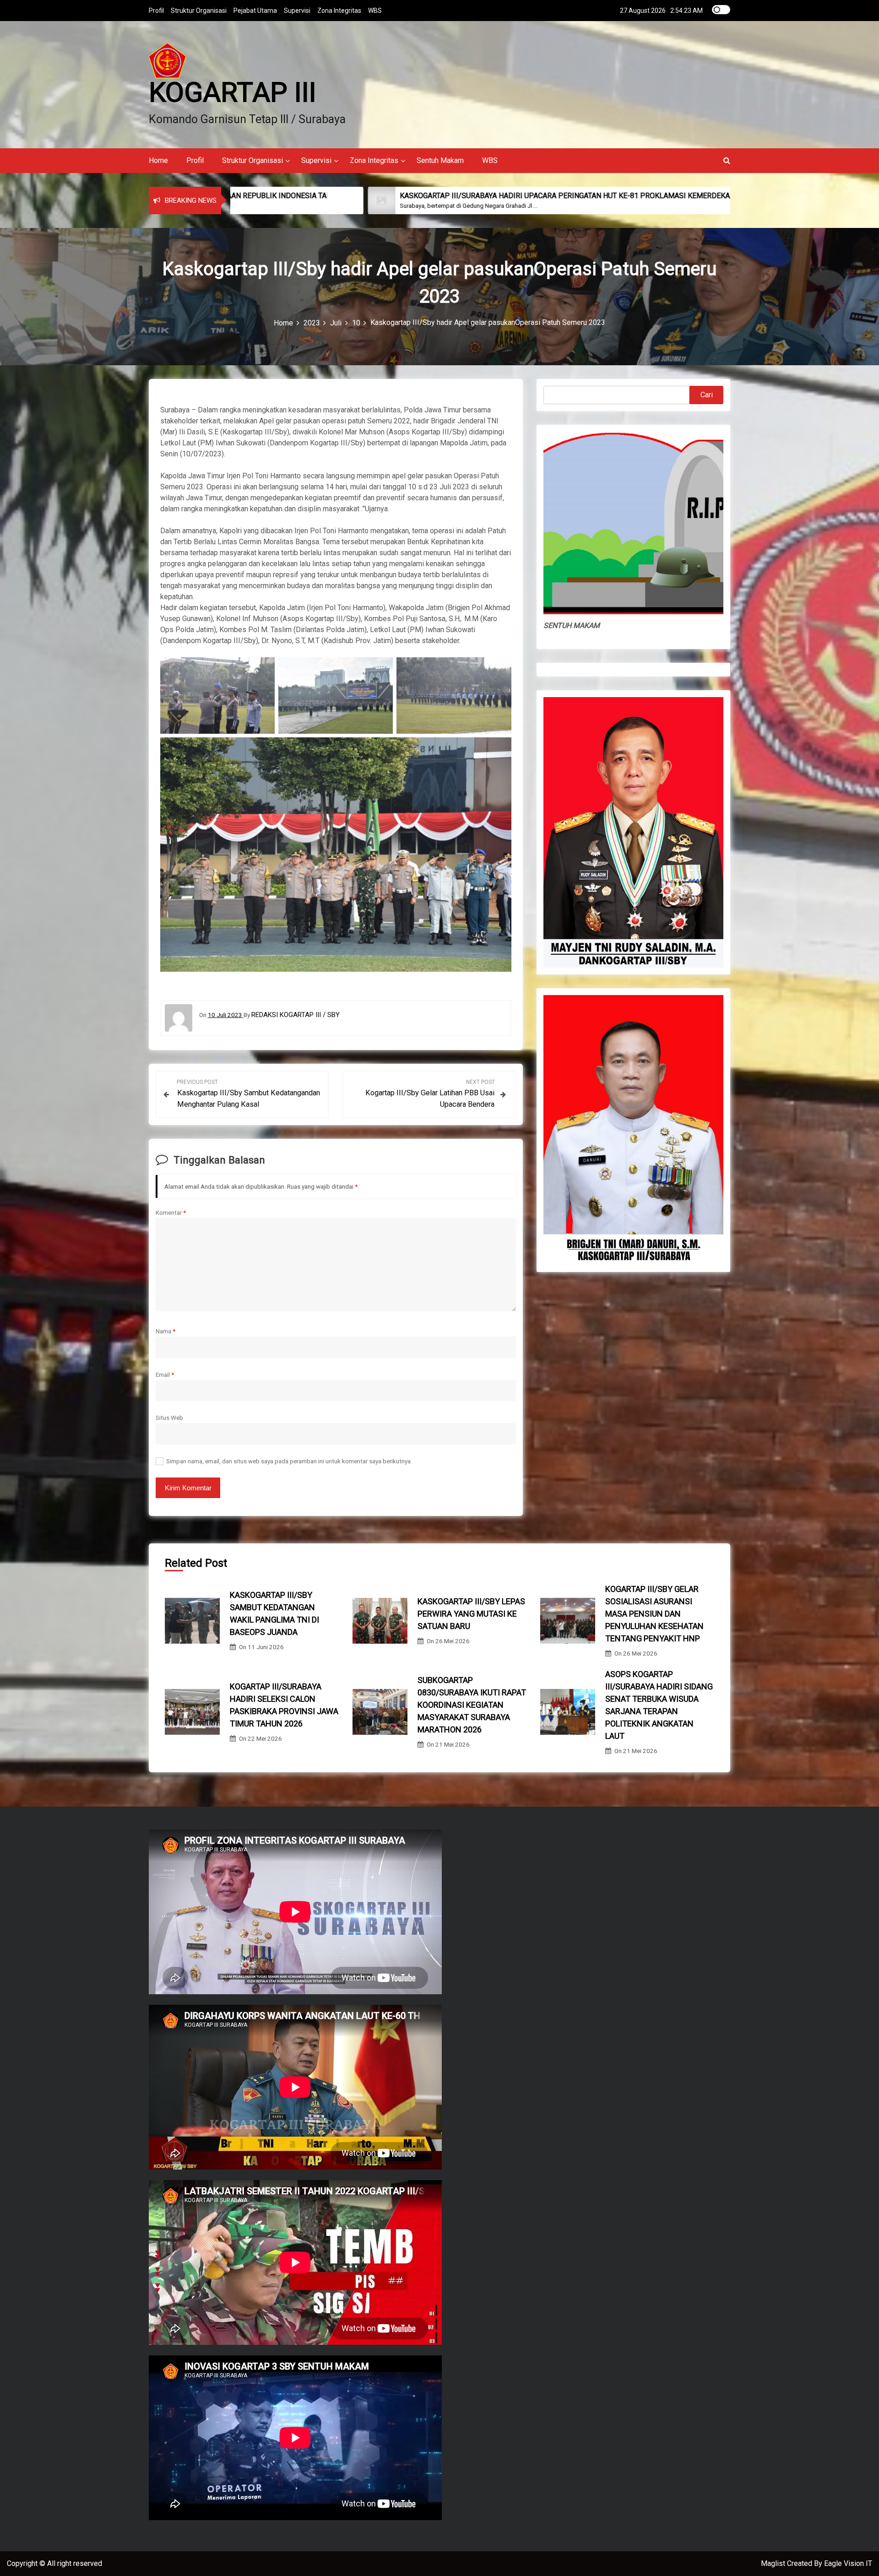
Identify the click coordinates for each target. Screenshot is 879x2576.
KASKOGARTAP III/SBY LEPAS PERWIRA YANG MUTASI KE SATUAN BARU (471, 1614)
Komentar (171, 1212)
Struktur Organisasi (199, 11)
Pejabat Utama (255, 11)
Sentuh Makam (440, 160)
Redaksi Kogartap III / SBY (296, 1015)
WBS (375, 11)
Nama (165, 1331)
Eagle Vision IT (848, 2563)
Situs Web (169, 1418)
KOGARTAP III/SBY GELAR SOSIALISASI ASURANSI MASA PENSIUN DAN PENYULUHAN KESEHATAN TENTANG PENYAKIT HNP (654, 1614)
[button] (727, 160)
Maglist (774, 2563)
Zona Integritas (339, 11)
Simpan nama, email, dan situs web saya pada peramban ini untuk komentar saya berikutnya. (289, 1461)
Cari (707, 395)
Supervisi (297, 11)
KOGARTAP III (233, 92)
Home (158, 160)
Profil (156, 11)
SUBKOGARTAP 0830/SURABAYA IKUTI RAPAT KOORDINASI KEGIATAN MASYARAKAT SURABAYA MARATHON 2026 (472, 1705)
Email (165, 1375)
